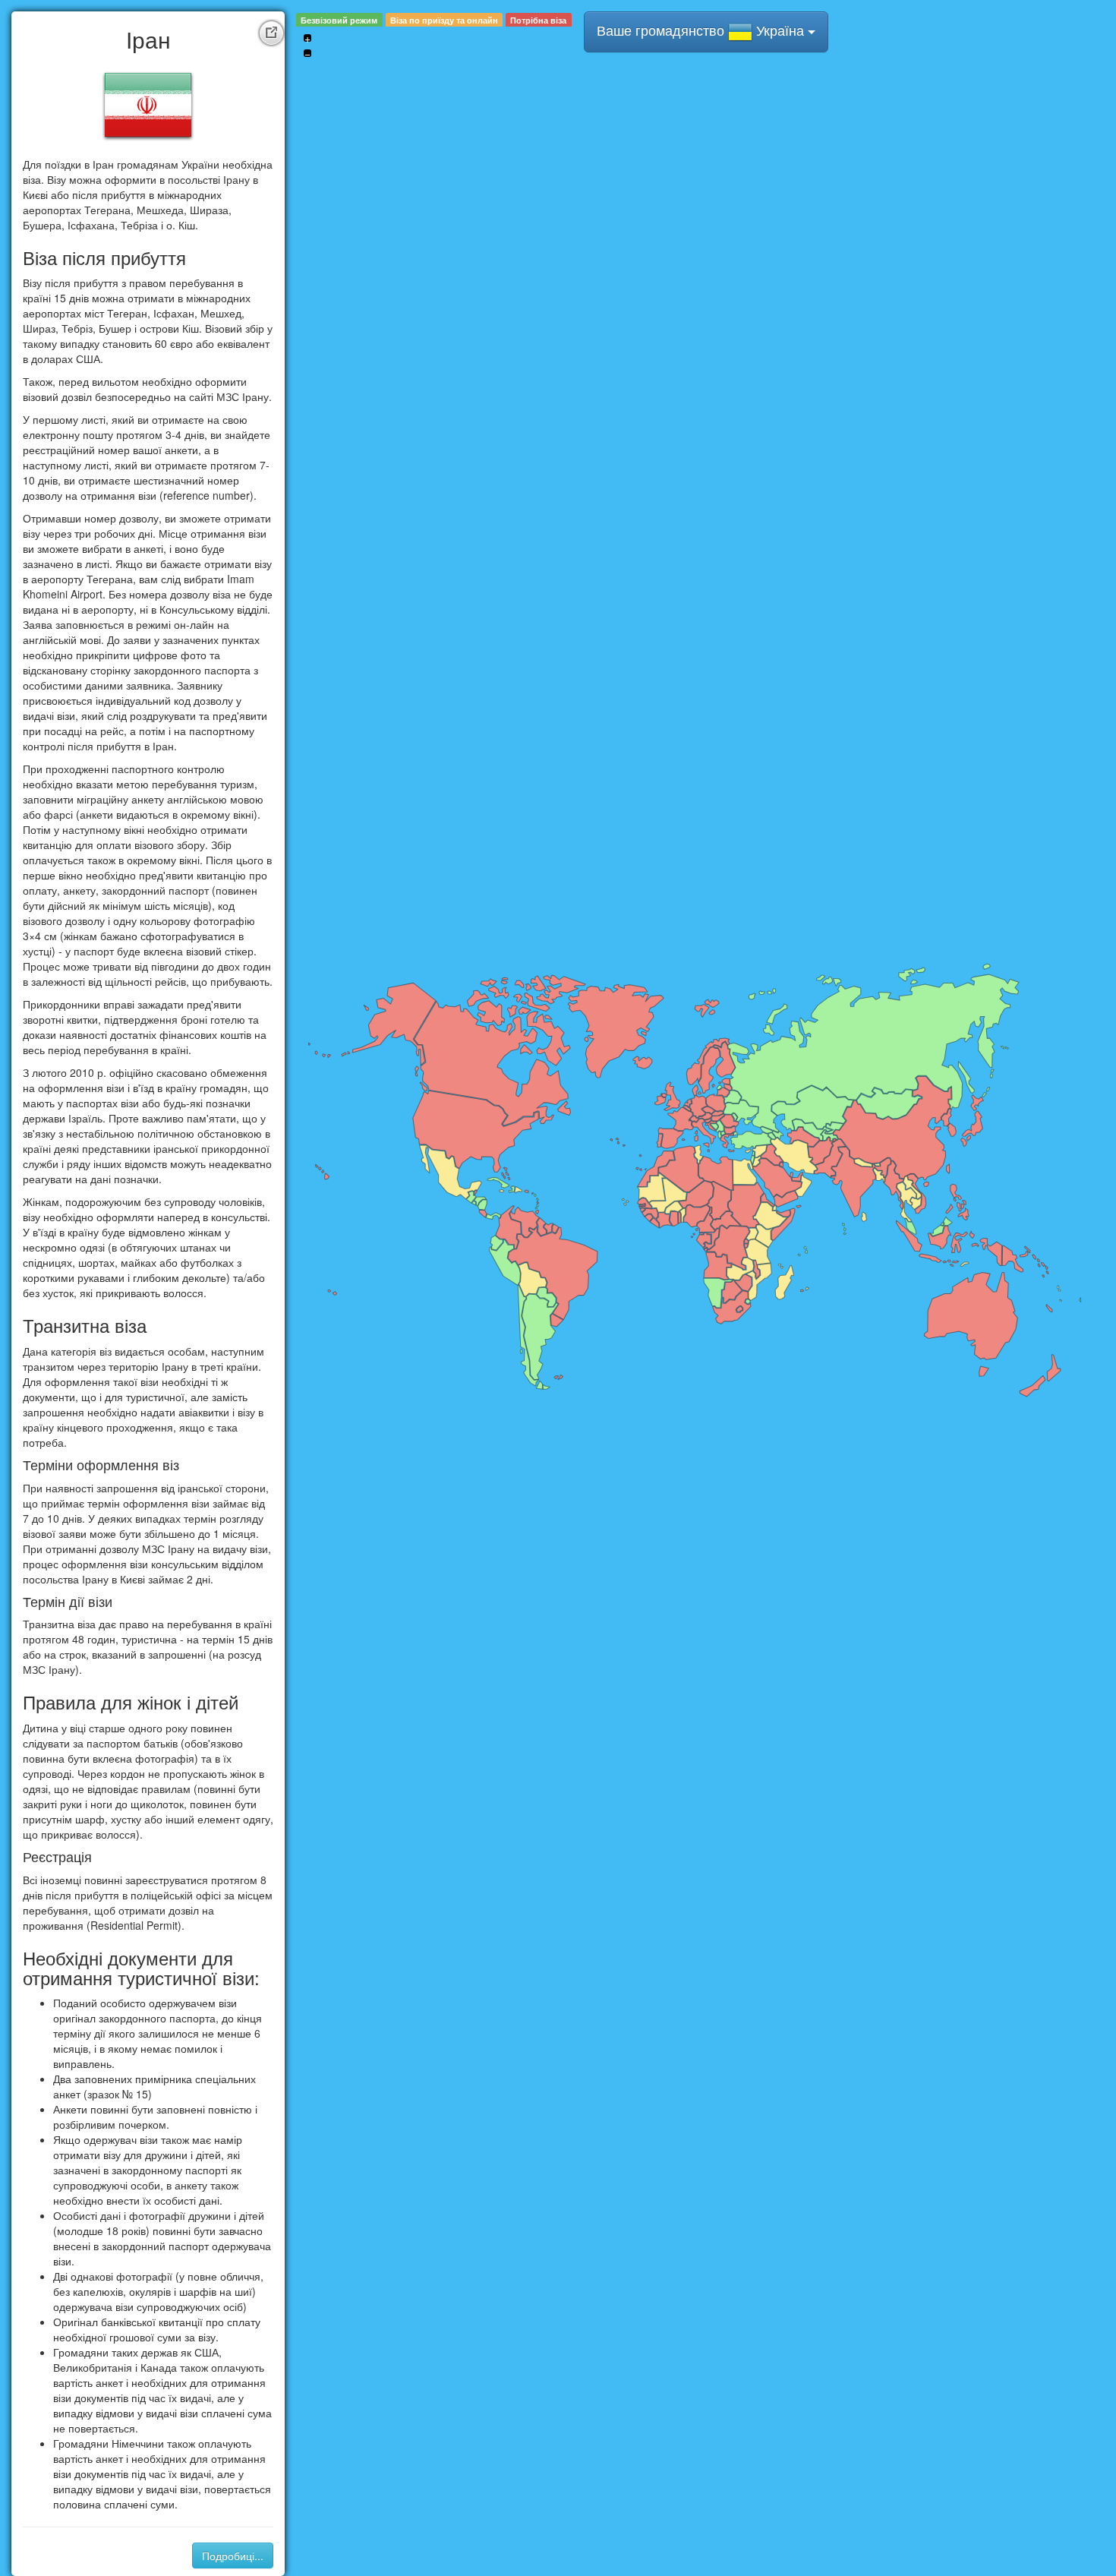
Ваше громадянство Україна (702, 30)
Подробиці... (233, 2555)
